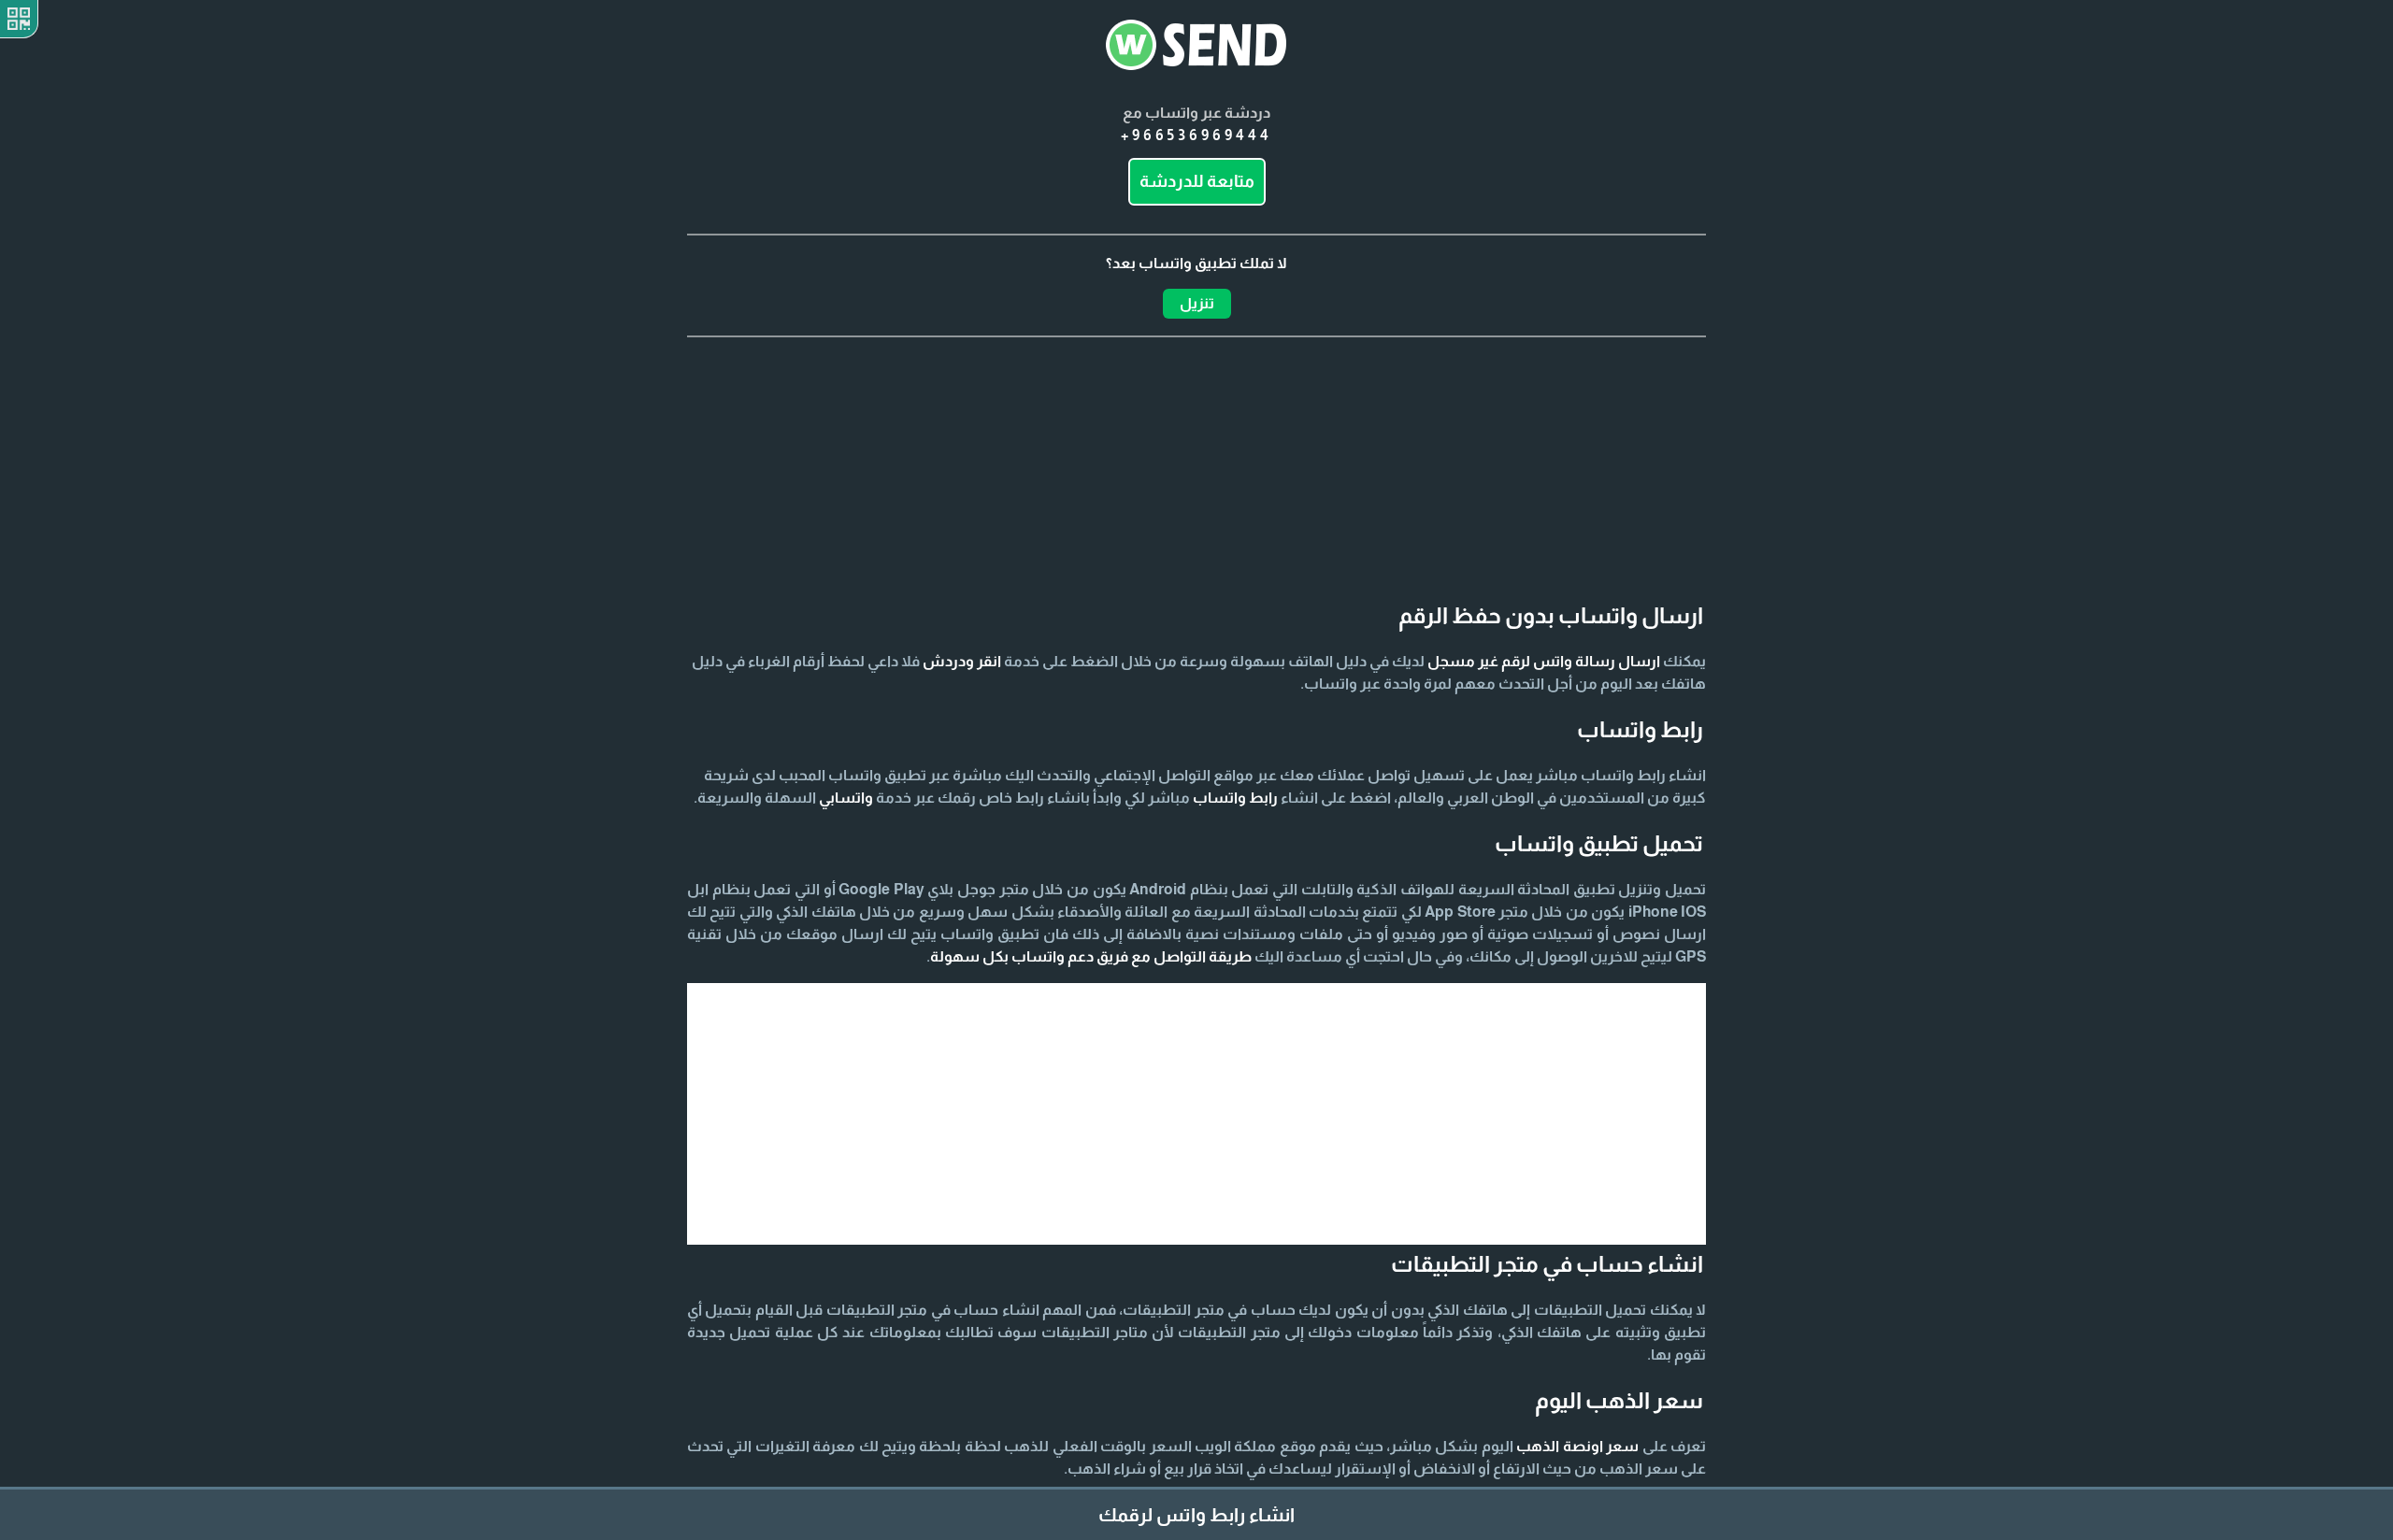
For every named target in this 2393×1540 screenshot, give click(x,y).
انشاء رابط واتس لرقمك (1196, 1515)
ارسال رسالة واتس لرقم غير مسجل (1544, 661)
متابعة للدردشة (1197, 181)
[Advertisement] (1196, 431)
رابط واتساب (1235, 798)
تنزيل (1197, 303)
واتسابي (846, 798)
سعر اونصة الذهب (1577, 1446)
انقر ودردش (962, 661)
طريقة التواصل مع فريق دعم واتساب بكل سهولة (1091, 956)
